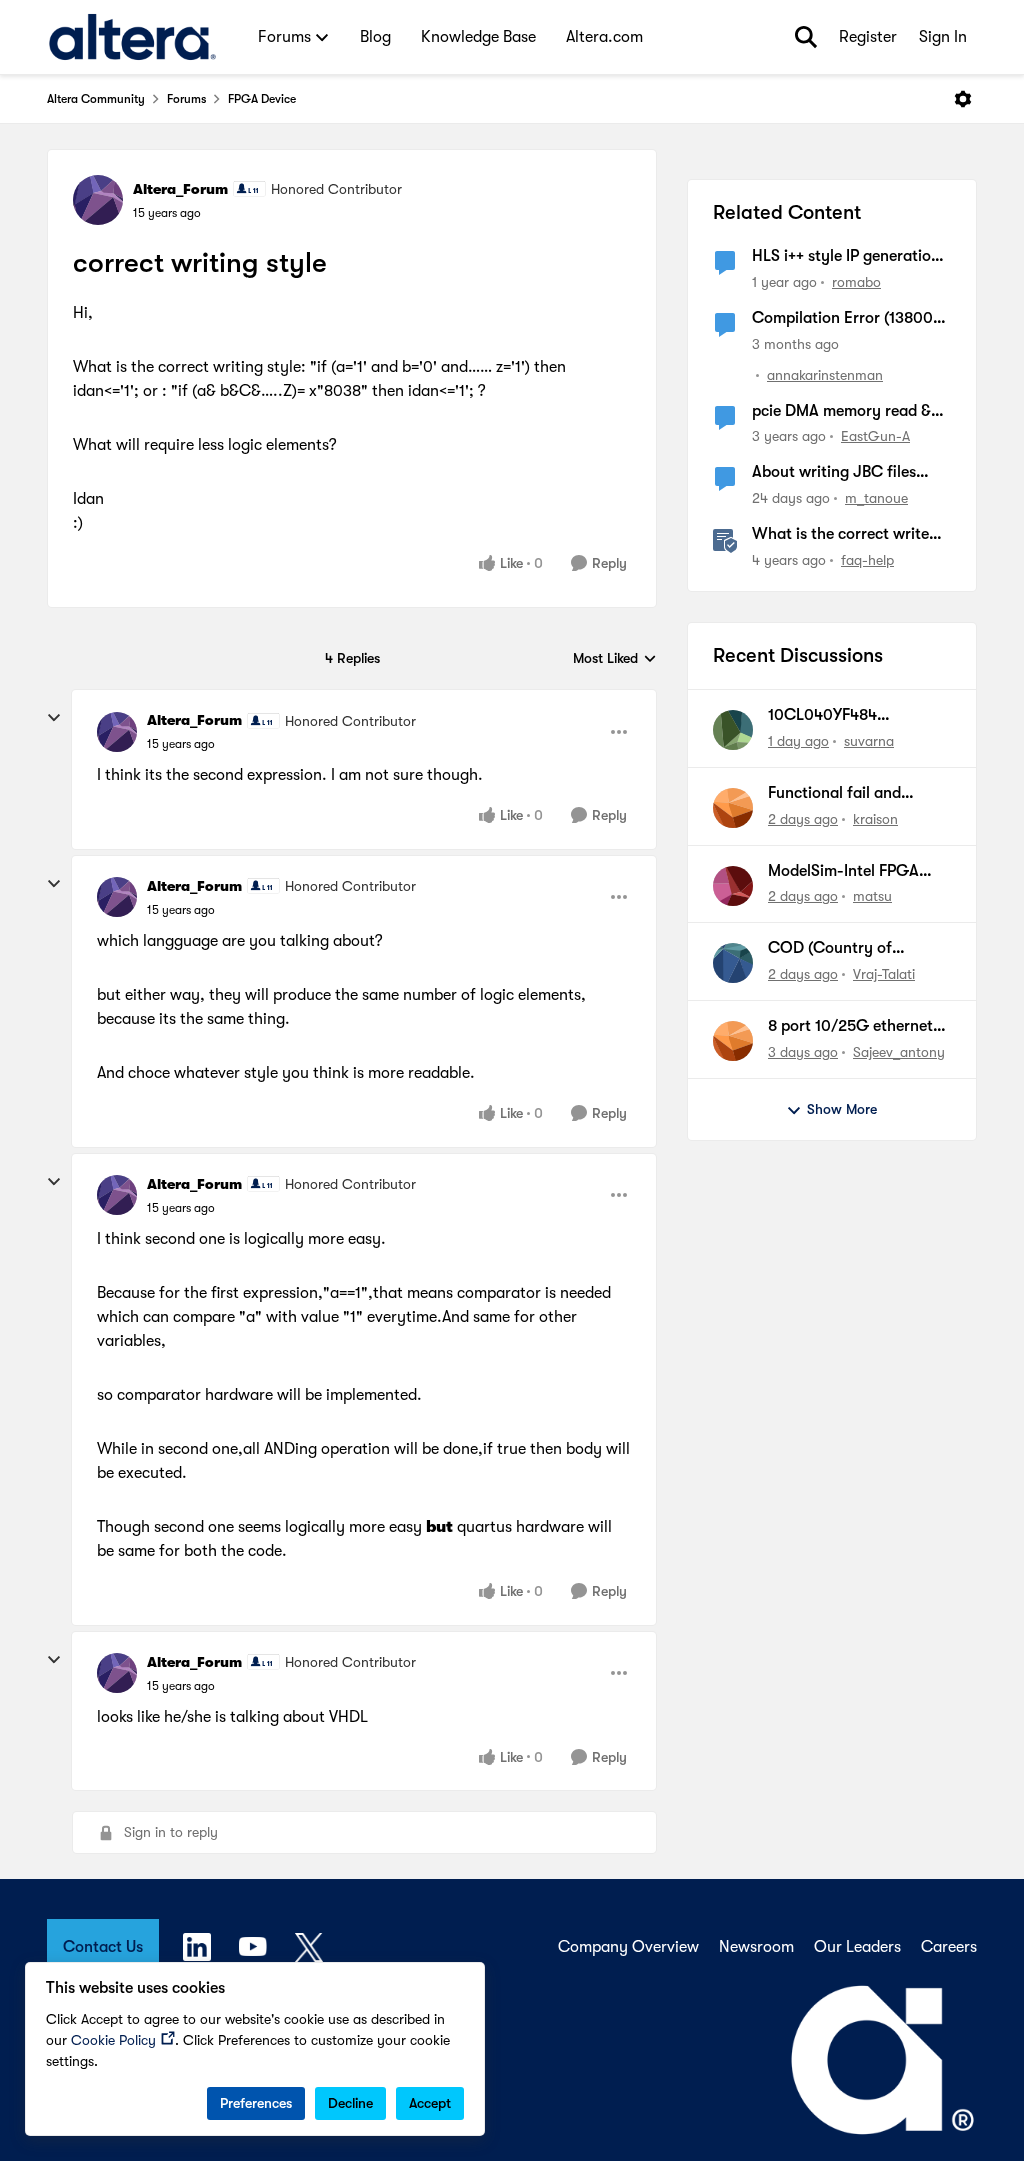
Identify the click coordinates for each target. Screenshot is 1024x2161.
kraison (875, 819)
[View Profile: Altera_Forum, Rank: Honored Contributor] (98, 200)
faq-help (867, 560)
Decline (350, 2103)
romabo (856, 282)
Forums (186, 99)
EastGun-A (875, 436)
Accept (430, 2103)
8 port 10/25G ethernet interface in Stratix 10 (850, 1027)
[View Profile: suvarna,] (733, 730)
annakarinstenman (825, 375)
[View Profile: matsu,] (733, 886)
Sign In (943, 37)
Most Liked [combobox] (615, 659)
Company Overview (628, 1947)
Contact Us (103, 1947)
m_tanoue (876, 498)
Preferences (256, 2103)
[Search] (806, 37)
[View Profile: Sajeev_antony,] (733, 1041)
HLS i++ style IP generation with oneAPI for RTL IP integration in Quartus (846, 257)
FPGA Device (262, 99)
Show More (842, 1109)
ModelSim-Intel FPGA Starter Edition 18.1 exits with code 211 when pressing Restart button (853, 872)
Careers (949, 1947)
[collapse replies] (54, 718)
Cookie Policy (113, 2040)
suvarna (869, 741)
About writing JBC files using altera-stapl (834, 473)
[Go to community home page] (132, 37)
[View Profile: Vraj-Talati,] (733, 963)
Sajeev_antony (899, 1052)
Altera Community (96, 99)
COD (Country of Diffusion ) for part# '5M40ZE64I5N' (839, 949)
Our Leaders (857, 1947)
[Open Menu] (963, 99)
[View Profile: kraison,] (733, 808)
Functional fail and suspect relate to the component (840, 794)
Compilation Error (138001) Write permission (848, 319)
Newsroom (756, 1947)
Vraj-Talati (884, 974)
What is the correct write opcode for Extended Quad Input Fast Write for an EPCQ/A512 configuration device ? (847, 535)
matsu (872, 896)
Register (868, 37)
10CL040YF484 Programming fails (833, 716)
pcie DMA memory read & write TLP (841, 412)
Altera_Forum (180, 189)
